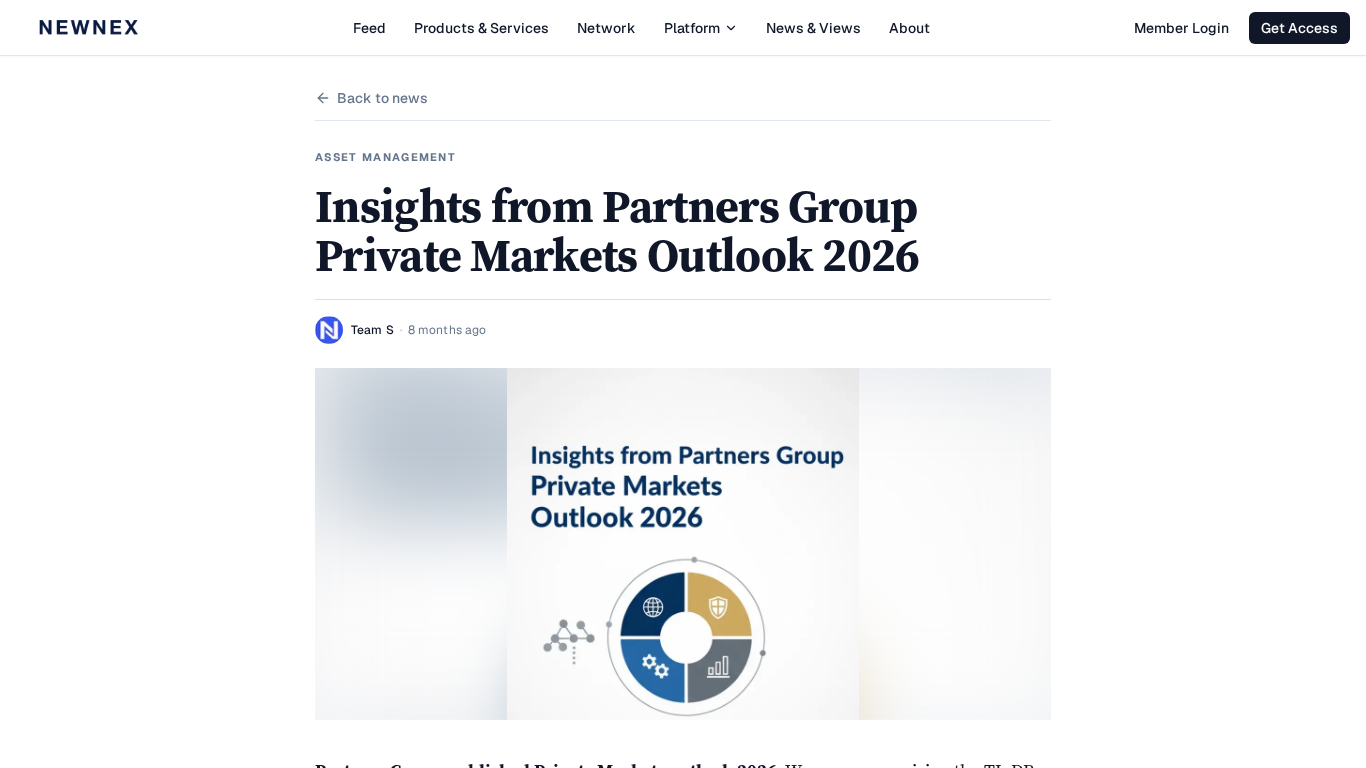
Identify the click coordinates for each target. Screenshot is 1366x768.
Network (606, 28)
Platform (692, 28)
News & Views (813, 28)
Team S (372, 330)
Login (1181, 28)
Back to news (382, 98)
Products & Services (481, 28)
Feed (369, 28)
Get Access (1299, 28)
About (909, 28)
